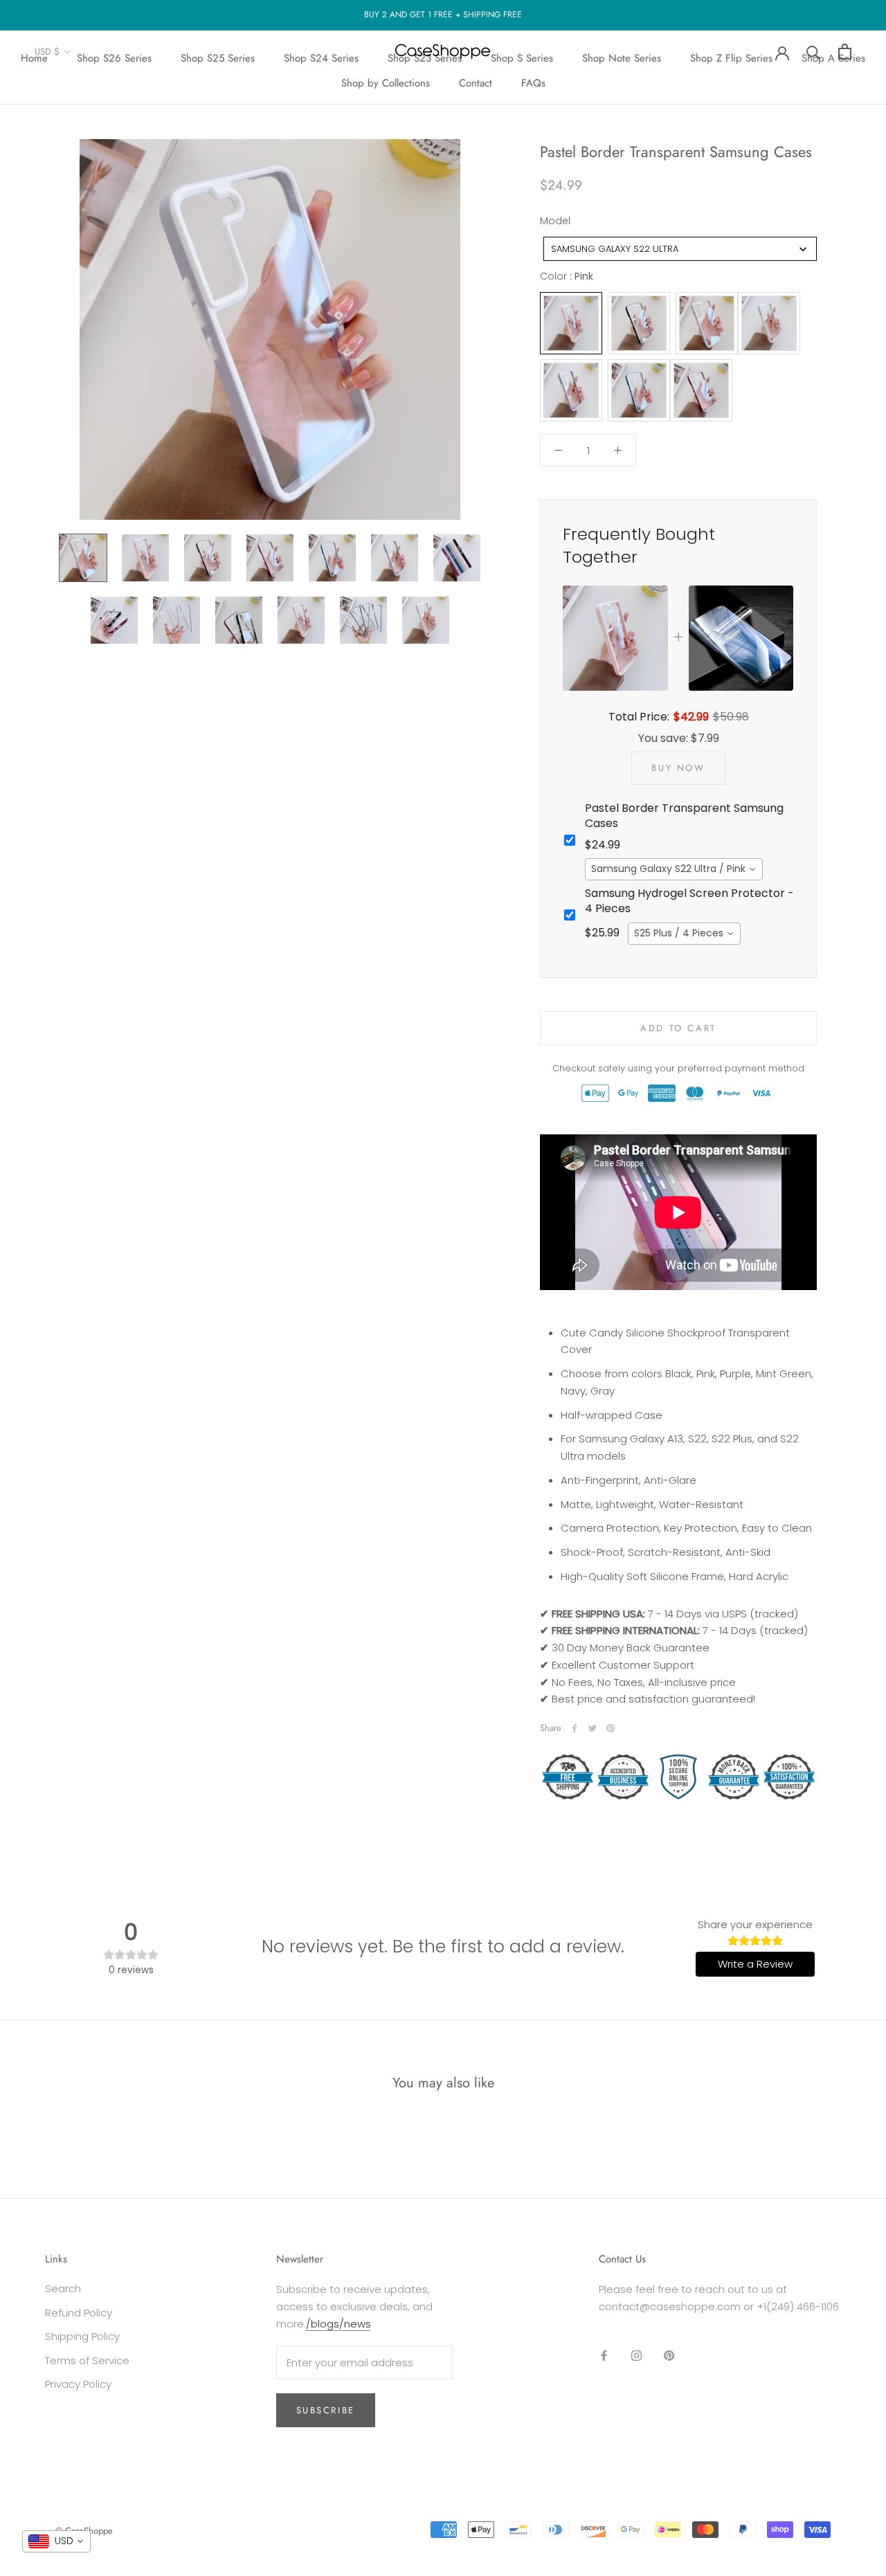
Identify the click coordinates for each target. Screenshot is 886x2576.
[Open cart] (845, 52)
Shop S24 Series (321, 58)
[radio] (571, 323)
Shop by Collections (386, 83)
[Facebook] (575, 1728)
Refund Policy (79, 2313)
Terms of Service (87, 2360)
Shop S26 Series (114, 58)
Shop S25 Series (218, 58)
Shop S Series (522, 58)
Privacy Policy (78, 2384)
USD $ (47, 52)
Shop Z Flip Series (731, 58)
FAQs (533, 83)
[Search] (814, 52)
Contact (476, 83)
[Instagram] (636, 2356)
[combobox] (680, 250)
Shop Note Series (622, 58)
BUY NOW (678, 769)
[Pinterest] (611, 1728)
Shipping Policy (82, 2336)
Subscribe (326, 2410)
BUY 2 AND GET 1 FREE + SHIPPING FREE (443, 15)
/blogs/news (338, 2324)
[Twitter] (593, 1728)
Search (63, 2288)
